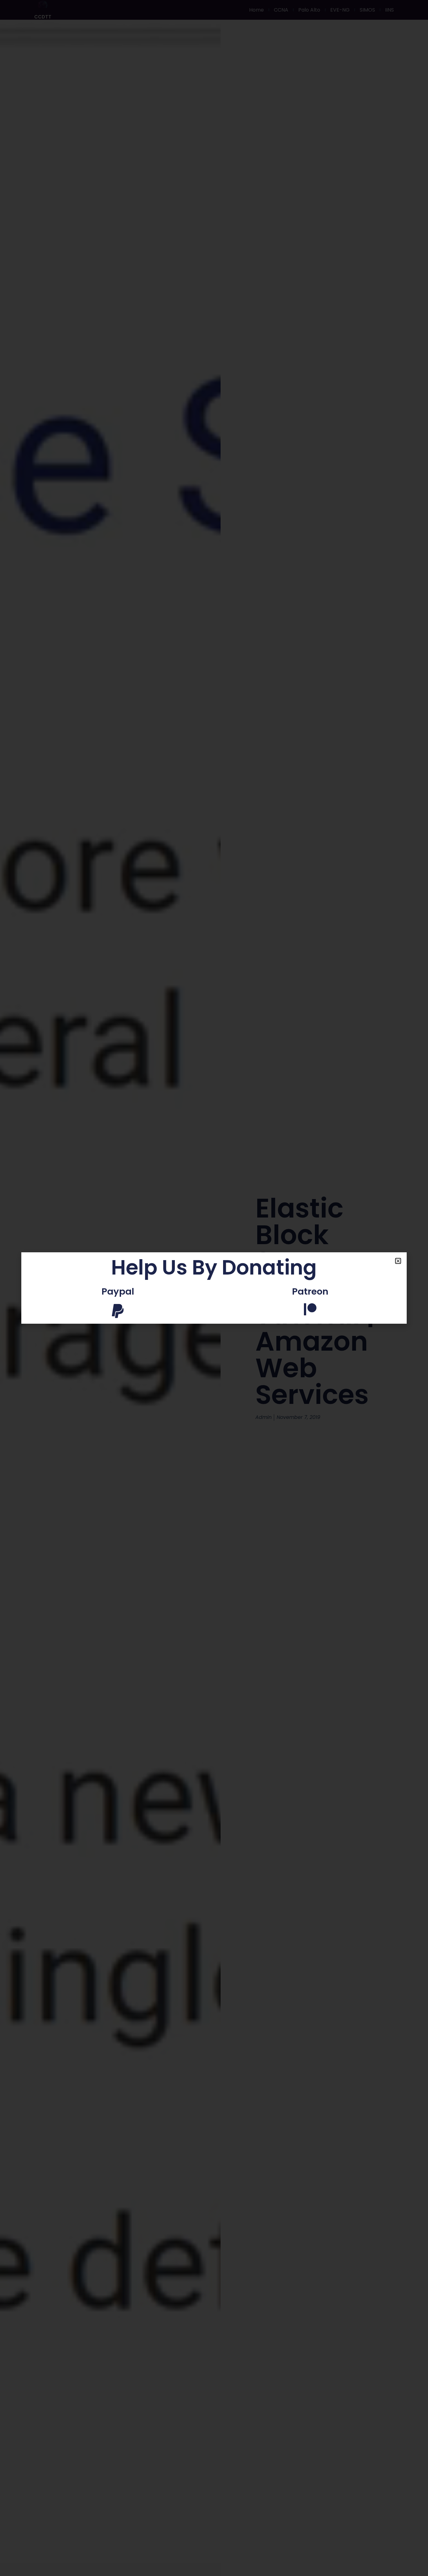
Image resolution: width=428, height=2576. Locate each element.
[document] (214, 1288)
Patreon (310, 1291)
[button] (398, 1261)
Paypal (118, 1291)
